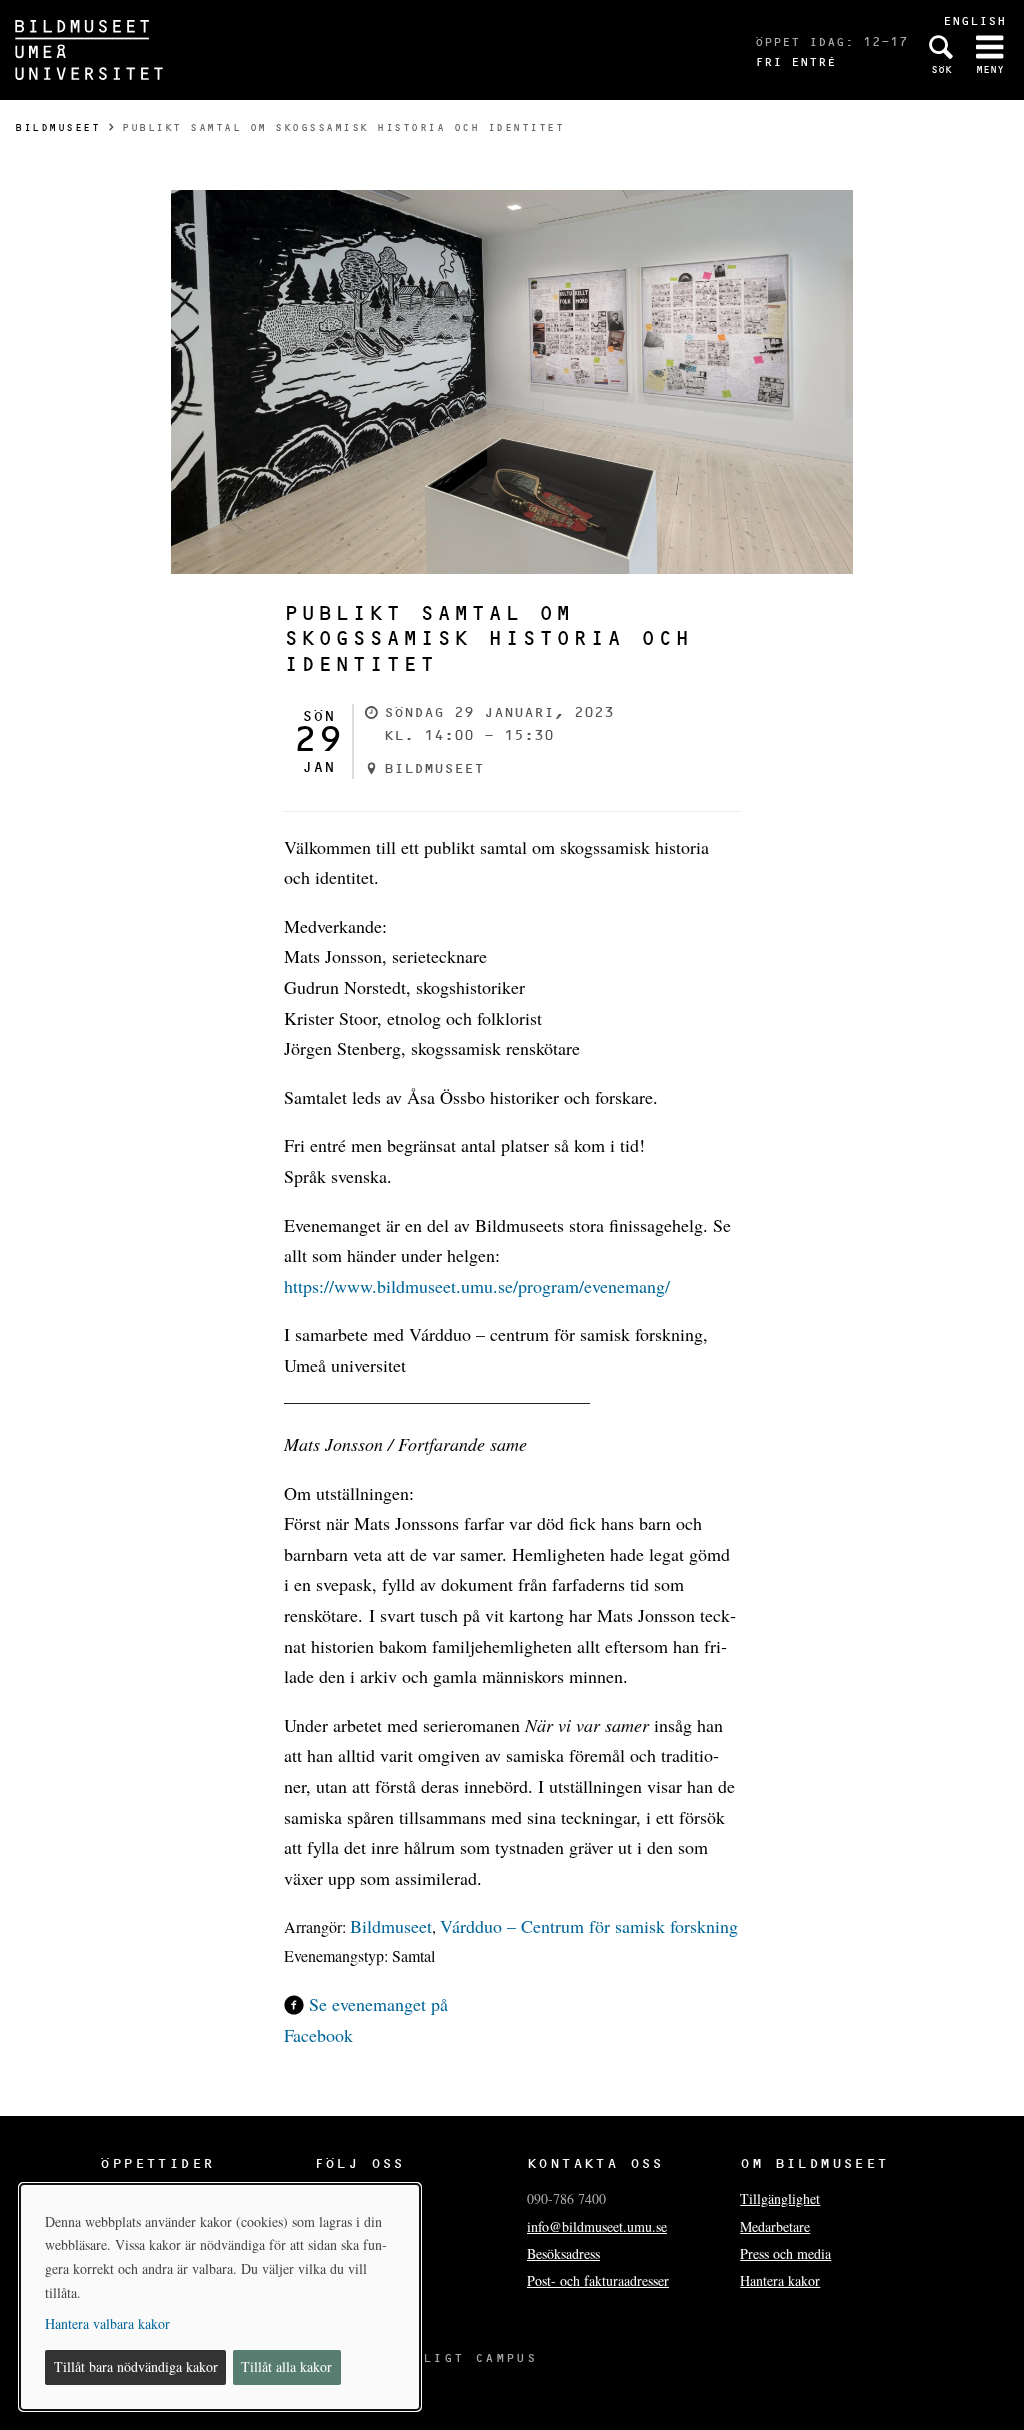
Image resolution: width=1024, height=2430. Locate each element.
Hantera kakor (780, 2280)
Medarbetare (775, 2226)
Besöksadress (563, 2253)
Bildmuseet (57, 127)
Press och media (785, 2253)
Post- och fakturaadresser (598, 2280)
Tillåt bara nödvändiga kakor (136, 2366)
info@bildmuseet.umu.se (597, 2226)
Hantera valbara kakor (107, 2323)
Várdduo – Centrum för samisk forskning (589, 1926)
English (974, 20)
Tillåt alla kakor (286, 2366)
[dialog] (220, 2297)
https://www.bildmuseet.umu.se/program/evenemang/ (477, 1286)
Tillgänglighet (780, 2198)
